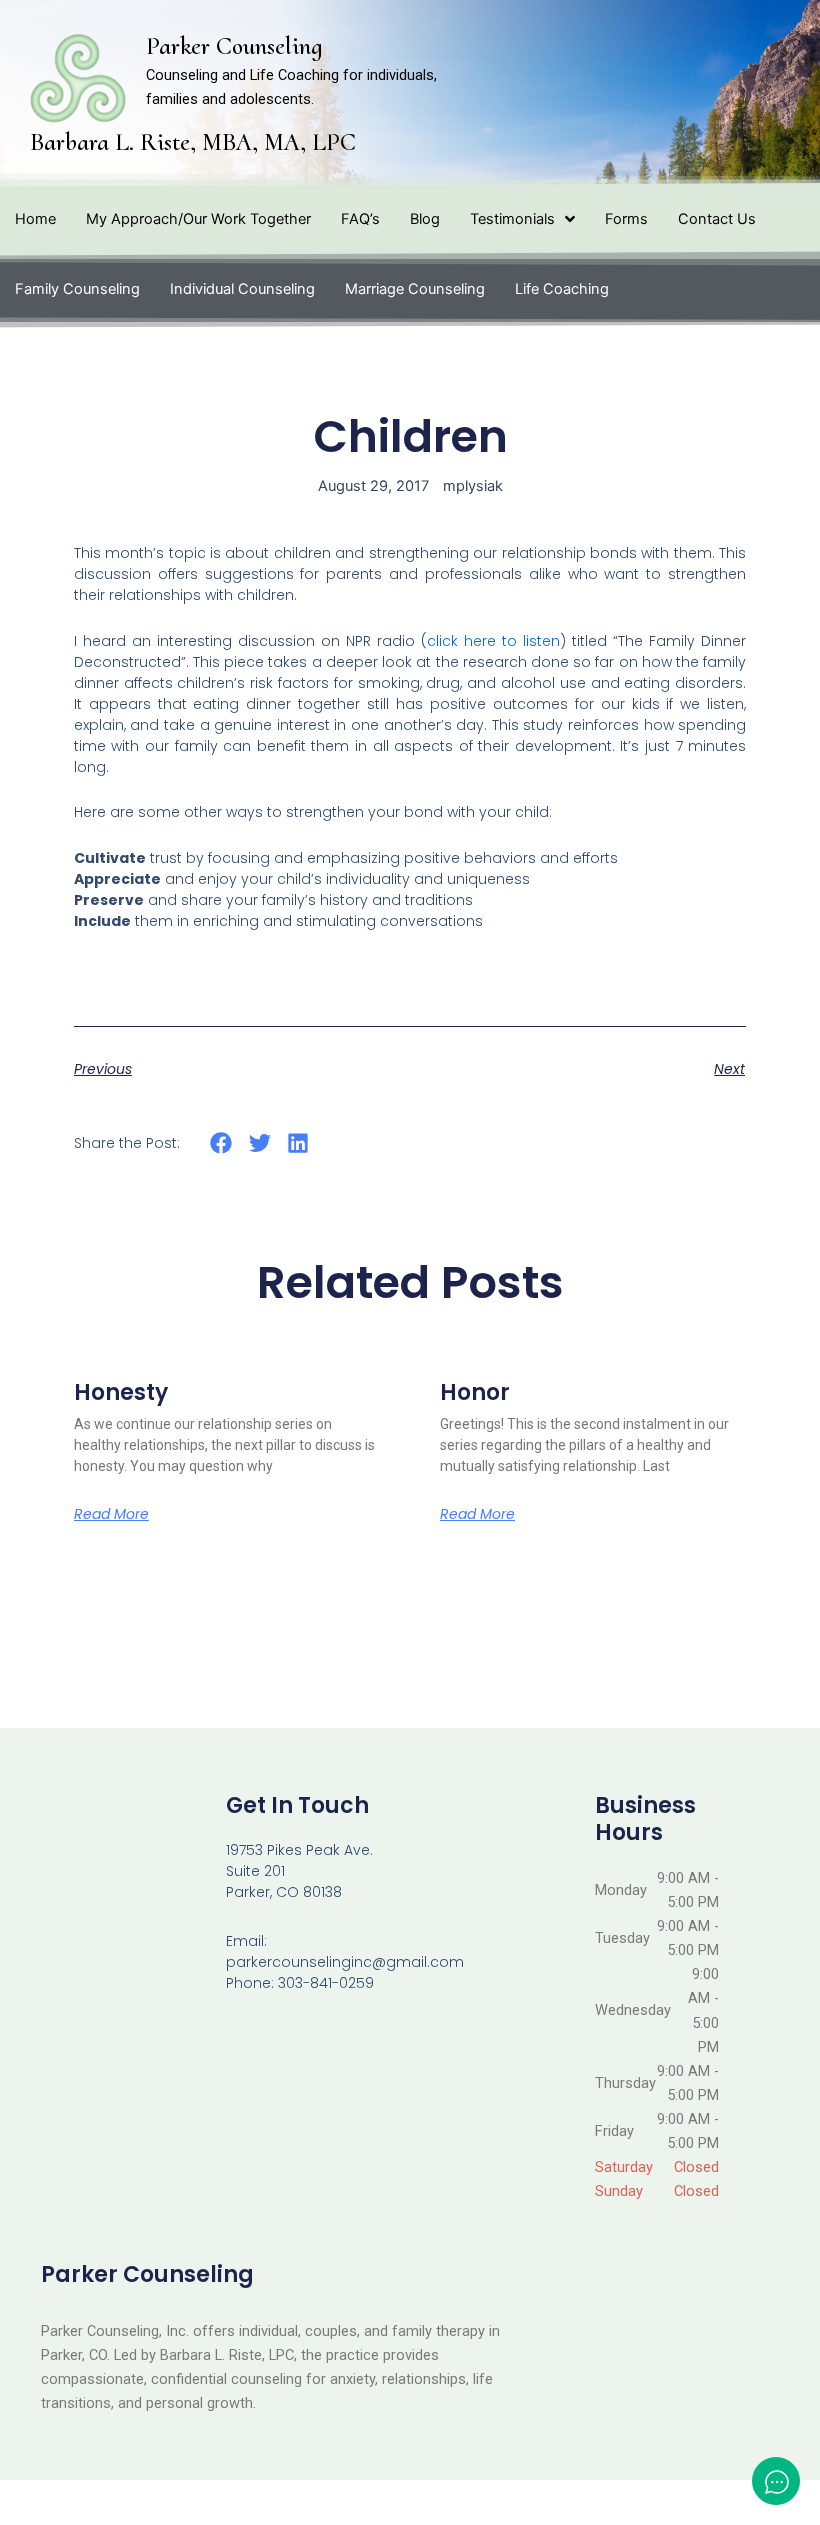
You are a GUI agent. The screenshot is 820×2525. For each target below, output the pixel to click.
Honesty (121, 1392)
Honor (475, 1392)
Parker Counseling (234, 46)
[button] (221, 1142)
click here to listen (493, 641)
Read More (111, 1514)
